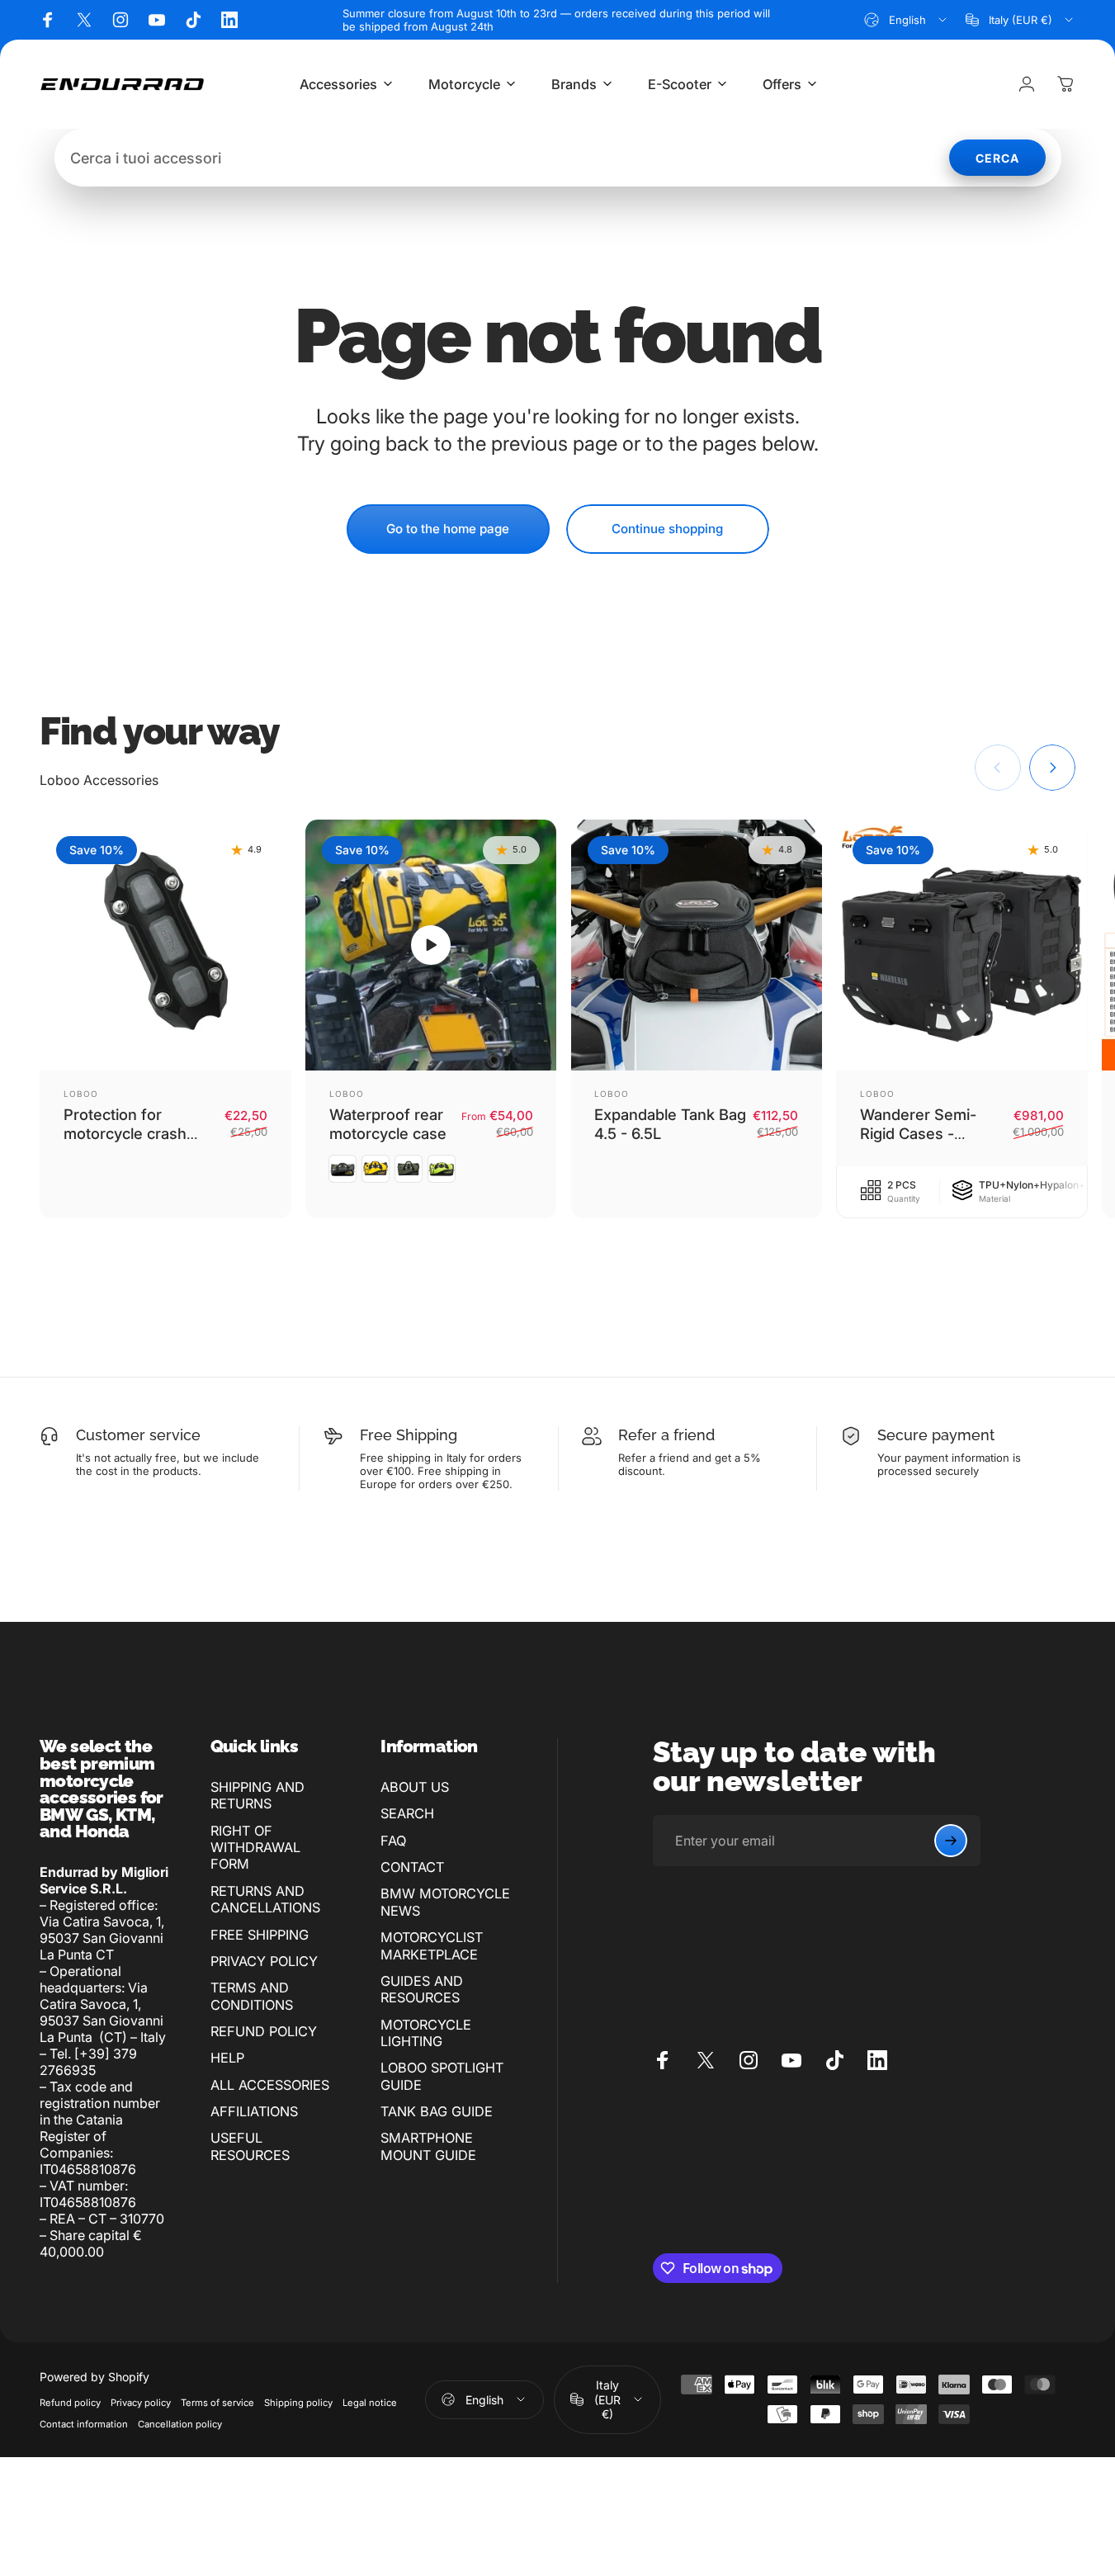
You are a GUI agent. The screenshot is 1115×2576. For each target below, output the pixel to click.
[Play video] (431, 945)
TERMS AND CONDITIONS (252, 1996)
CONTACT (412, 1867)
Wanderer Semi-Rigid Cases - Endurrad (918, 1133)
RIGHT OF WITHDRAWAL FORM (255, 1848)
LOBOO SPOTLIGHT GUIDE (442, 2076)
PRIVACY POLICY (264, 1961)
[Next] (1052, 768)
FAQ (393, 1841)
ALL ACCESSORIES (270, 2085)
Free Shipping (409, 1435)
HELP (227, 2058)
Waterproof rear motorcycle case (388, 1124)
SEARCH (407, 1813)
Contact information (84, 2424)
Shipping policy (298, 2403)
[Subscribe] (951, 1841)
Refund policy (70, 2403)
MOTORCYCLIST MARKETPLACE (432, 1945)
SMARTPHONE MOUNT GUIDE (428, 2146)
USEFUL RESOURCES (250, 2146)
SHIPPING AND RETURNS (257, 1795)
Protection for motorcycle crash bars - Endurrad (125, 1133)
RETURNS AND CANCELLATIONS (265, 1899)
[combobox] (907, 20)
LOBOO (81, 1094)
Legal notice (370, 2403)
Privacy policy (141, 2403)
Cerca (997, 158)
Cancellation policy (180, 2424)
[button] (431, 945)
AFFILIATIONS (254, 2111)
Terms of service (217, 2403)
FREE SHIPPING (260, 1935)
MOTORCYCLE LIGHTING (426, 2033)
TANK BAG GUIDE (437, 2111)
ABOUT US (415, 1787)
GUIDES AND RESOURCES (422, 1989)
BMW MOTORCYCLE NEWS (445, 1902)
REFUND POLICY (264, 2031)
